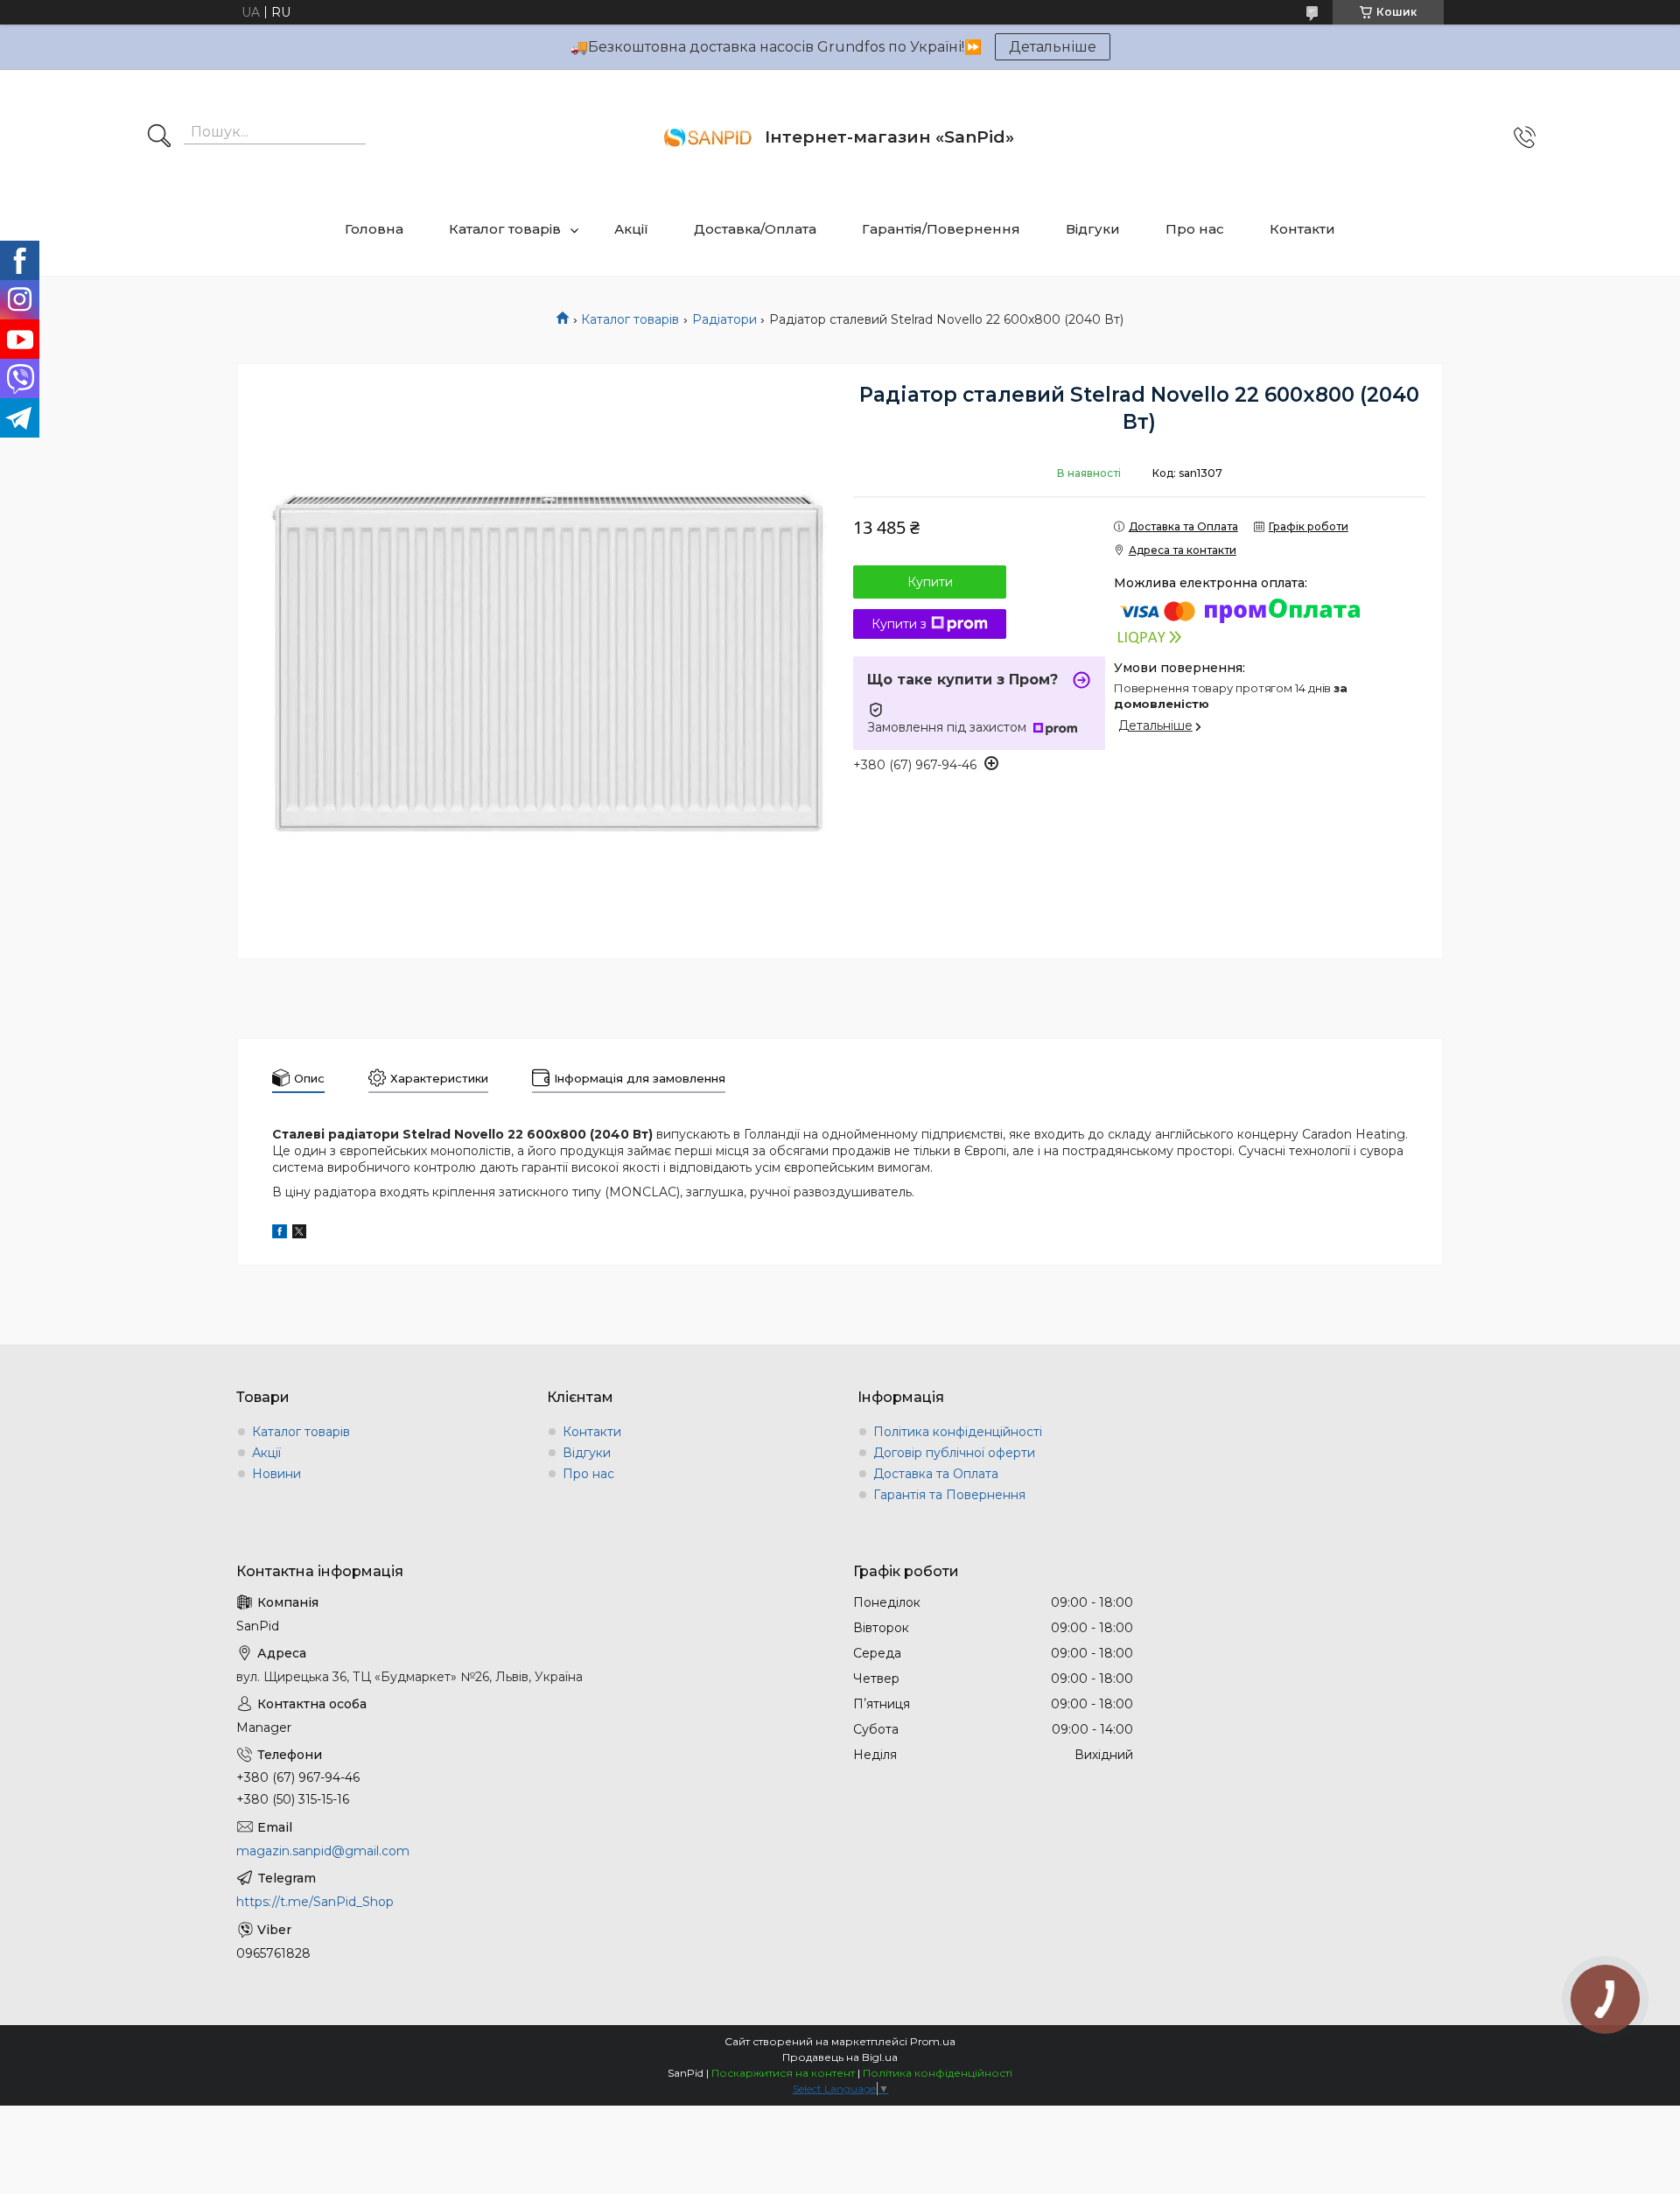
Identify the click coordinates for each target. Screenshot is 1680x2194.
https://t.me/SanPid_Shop (315, 1902)
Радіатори (724, 319)
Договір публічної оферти (954, 1453)
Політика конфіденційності (958, 1432)
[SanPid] (708, 137)
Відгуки (1093, 229)
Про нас (1195, 229)
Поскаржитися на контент (783, 2073)
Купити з (899, 624)
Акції (631, 229)
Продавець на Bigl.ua (840, 2057)
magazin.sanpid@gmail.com (323, 1851)
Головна (374, 229)
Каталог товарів (505, 229)
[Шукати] (159, 137)
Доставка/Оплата (755, 229)
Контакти (1302, 229)
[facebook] (280, 1234)
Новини (276, 1474)
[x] (299, 1234)
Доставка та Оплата (936, 1474)
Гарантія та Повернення (949, 1495)
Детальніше (1053, 47)
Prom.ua (933, 2041)
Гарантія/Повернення (941, 229)
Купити (930, 582)
